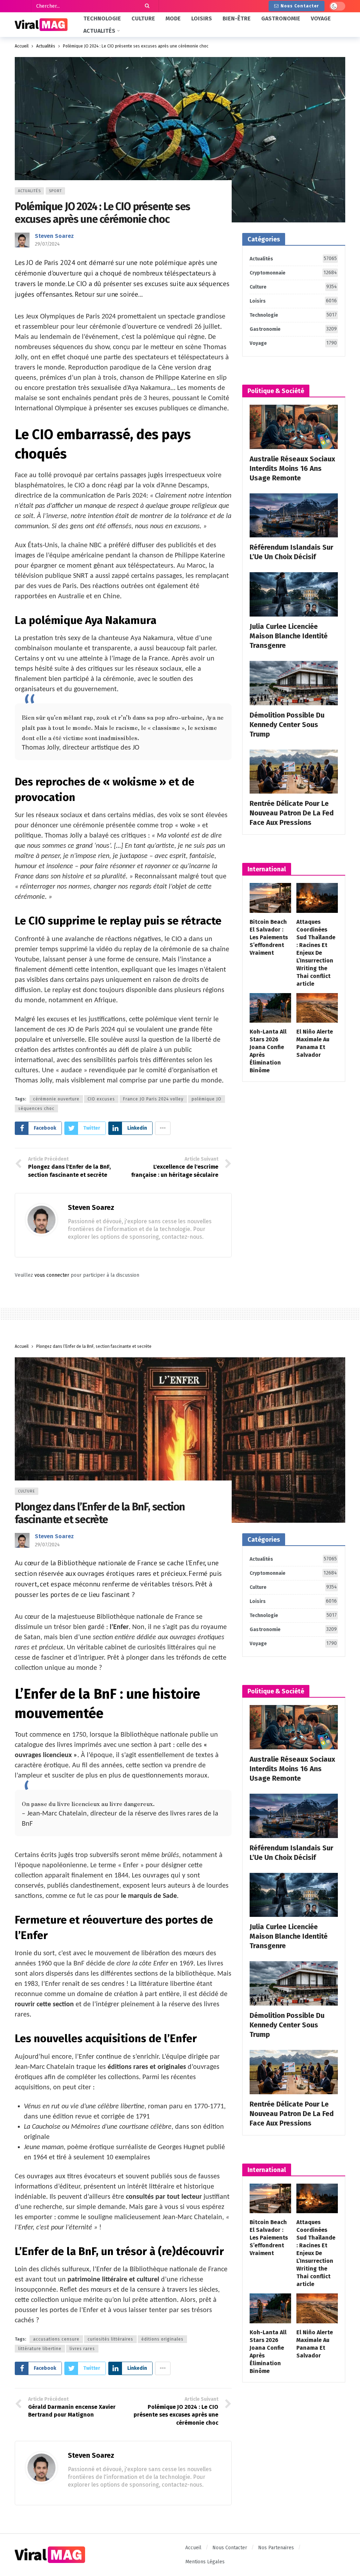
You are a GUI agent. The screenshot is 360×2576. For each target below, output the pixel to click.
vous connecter (52, 1275)
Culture (293, 287)
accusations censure (56, 2339)
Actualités (29, 191)
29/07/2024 (47, 244)
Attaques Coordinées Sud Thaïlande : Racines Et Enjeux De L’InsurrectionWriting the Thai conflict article (316, 953)
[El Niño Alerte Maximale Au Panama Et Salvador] (317, 1008)
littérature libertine (40, 2349)
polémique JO (207, 1099)
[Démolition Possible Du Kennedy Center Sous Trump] (294, 683)
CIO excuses (101, 1099)
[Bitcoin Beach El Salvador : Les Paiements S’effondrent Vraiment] (270, 898)
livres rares (82, 2349)
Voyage (293, 343)
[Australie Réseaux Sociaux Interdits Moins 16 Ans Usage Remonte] (294, 427)
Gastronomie (293, 329)
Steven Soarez (54, 236)
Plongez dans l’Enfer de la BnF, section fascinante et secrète (100, 1513)
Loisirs (293, 301)
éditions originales (162, 2339)
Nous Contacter (300, 6)
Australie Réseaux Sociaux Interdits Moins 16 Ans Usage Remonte (292, 468)
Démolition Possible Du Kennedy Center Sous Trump (287, 725)
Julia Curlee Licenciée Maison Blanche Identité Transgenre (289, 636)
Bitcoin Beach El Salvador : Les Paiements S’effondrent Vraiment (269, 937)
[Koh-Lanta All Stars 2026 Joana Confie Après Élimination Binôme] (270, 1008)
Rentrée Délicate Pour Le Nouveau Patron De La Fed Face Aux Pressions (292, 813)
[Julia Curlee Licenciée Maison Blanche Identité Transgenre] (294, 594)
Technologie (293, 315)
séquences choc (36, 1109)
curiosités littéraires (110, 2339)
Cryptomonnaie (293, 273)
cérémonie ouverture (56, 1099)
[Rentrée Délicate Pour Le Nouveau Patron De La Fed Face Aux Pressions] (294, 772)
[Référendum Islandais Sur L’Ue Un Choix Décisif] (294, 516)
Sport (55, 191)
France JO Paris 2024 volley (153, 1099)
